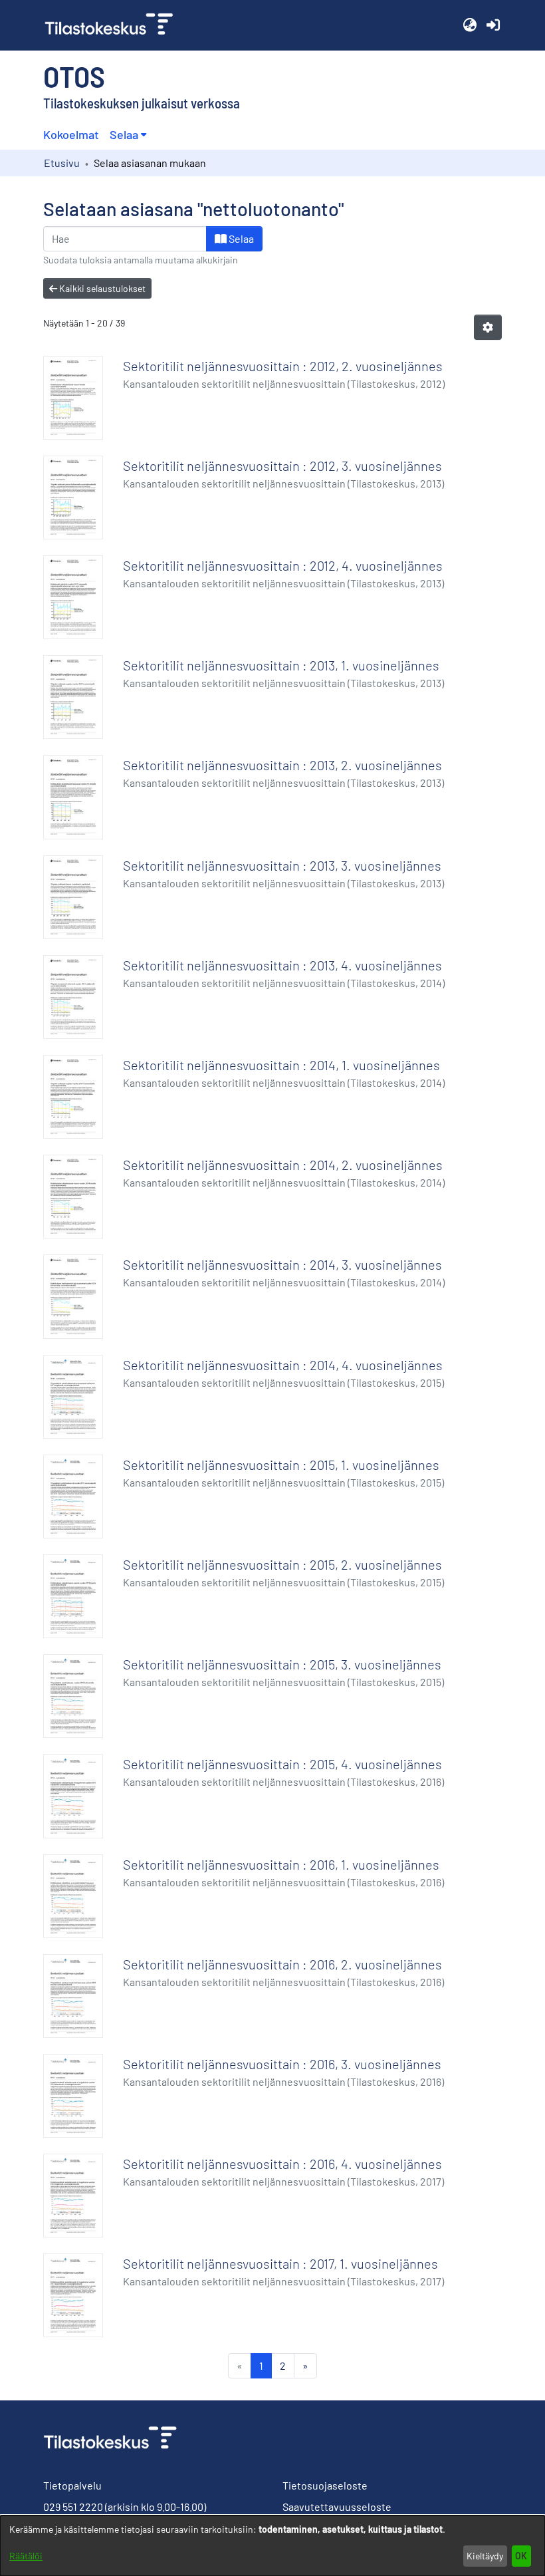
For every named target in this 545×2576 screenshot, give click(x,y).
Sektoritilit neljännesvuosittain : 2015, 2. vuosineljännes (282, 1564)
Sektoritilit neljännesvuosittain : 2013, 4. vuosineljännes (282, 965)
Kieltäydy (485, 2556)
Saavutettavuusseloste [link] (337, 2506)
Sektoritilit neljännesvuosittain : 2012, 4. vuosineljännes (283, 565)
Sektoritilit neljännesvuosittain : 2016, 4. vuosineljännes (282, 2164)
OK (521, 2556)
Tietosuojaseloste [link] (325, 2485)
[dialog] (272, 2546)
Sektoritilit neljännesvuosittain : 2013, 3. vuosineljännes (282, 865)
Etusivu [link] (62, 163)
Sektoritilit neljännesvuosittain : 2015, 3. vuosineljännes (282, 1664)
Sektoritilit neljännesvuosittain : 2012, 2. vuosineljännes (283, 366)
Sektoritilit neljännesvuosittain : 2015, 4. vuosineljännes (282, 1764)
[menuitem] (128, 135)
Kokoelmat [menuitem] (71, 134)
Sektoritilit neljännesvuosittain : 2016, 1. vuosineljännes (281, 1864)
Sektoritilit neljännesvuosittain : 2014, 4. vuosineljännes (283, 1365)
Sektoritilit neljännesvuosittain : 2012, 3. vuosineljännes (282, 466)
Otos (74, 76)
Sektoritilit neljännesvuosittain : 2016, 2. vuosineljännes (282, 1964)
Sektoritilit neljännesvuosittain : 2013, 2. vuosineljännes (282, 765)
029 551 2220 (73, 2506)
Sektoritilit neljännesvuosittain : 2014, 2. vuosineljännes (283, 1165)
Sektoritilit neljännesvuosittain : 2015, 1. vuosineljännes (281, 1465)
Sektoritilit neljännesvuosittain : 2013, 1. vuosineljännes (281, 665)
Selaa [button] (124, 134)
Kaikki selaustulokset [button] (101, 288)
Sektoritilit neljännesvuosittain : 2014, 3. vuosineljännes (282, 1264)
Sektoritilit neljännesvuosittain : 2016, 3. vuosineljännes (282, 2064)
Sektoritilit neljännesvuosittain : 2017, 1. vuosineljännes (280, 2263)
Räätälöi (26, 2556)
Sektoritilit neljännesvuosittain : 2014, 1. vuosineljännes (281, 1065)
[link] (114, 25)
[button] (470, 25)
